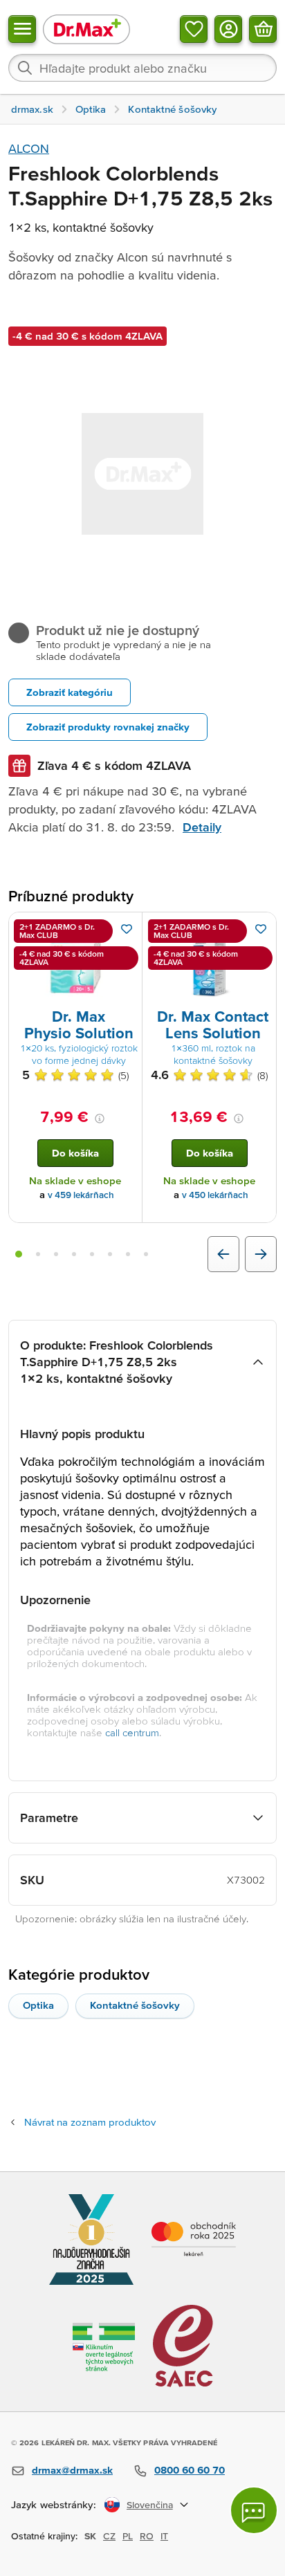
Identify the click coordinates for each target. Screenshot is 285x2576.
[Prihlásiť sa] (228, 29)
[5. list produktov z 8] (92, 1254)
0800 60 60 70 (190, 2470)
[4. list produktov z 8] (74, 1254)
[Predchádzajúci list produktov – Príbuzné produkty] (223, 1254)
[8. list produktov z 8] (146, 1254)
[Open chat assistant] (254, 2510)
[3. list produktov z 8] (56, 1254)
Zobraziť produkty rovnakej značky (108, 727)
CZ (109, 2536)
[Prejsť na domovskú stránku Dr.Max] (86, 29)
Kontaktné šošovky (135, 2005)
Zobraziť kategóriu (70, 692)
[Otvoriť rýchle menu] (22, 29)
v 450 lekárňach (215, 1195)
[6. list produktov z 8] (110, 1254)
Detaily (202, 827)
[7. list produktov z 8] (128, 1254)
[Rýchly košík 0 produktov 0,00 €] (263, 29)
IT (164, 2536)
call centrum (132, 1732)
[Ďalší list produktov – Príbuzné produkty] (261, 1254)
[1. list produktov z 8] (19, 1254)
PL (128, 2536)
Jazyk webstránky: (54, 2504)
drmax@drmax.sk (72, 2470)
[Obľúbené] (194, 29)
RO (147, 2536)
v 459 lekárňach (81, 1195)
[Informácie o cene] (100, 1119)
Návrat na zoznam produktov (90, 2122)
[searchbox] (142, 68)
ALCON (29, 148)
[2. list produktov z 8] (38, 1254)
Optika (38, 2005)
